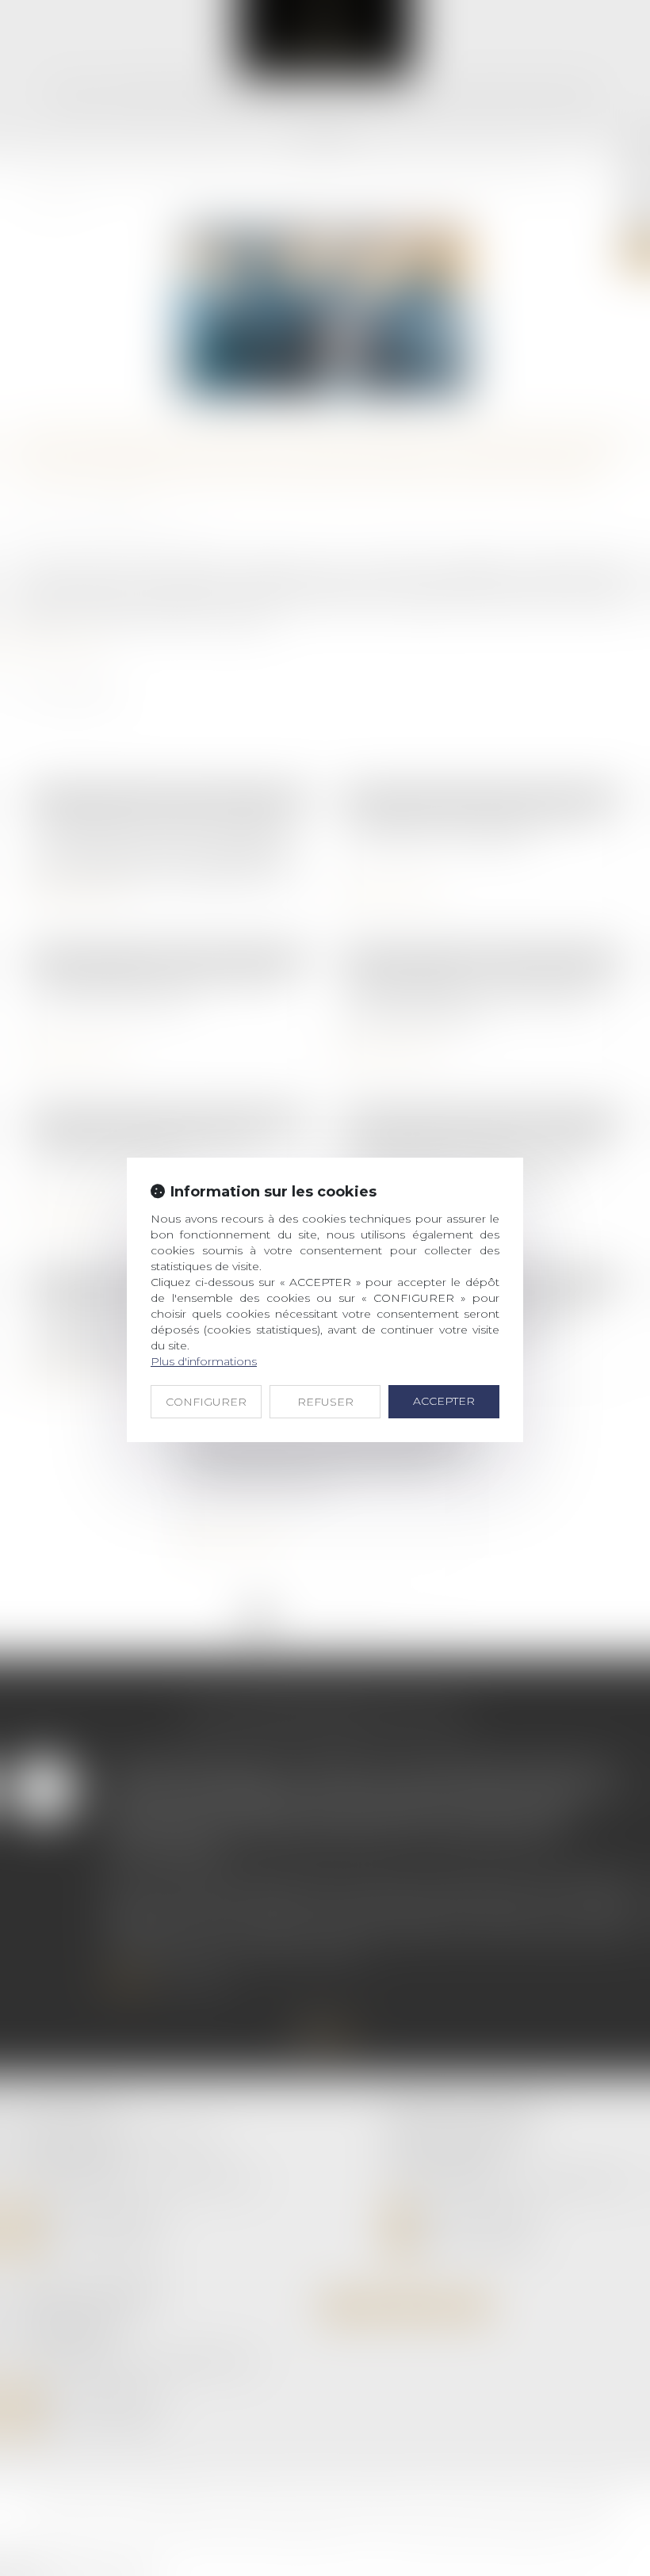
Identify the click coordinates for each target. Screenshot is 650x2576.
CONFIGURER (206, 1402)
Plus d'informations (204, 1361)
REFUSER (325, 1402)
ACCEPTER (444, 1401)
